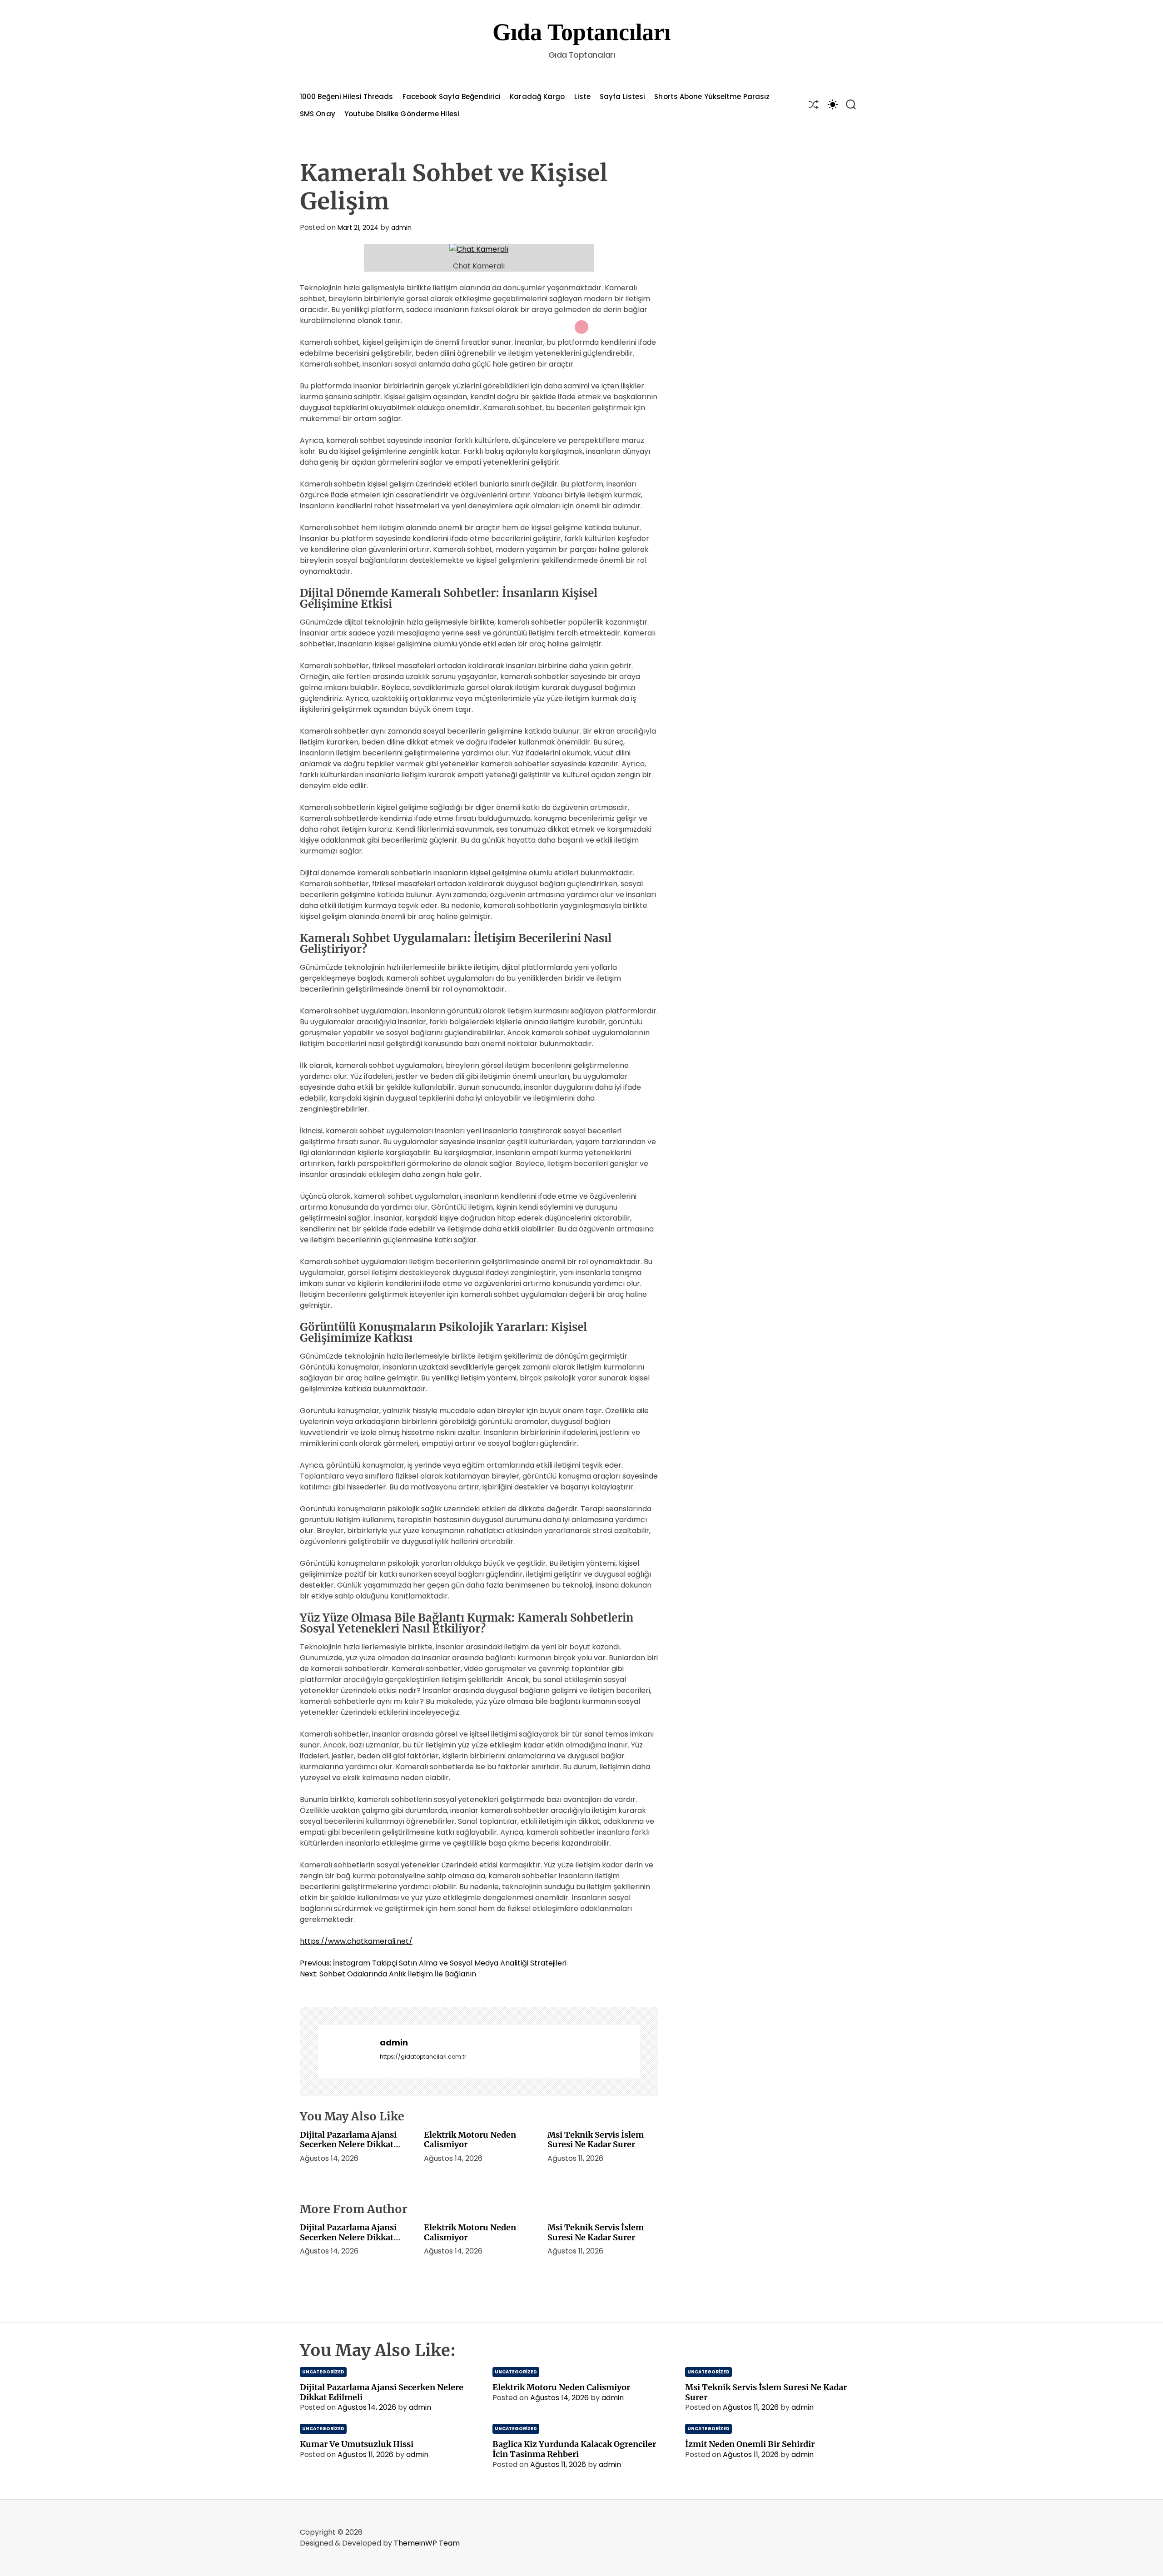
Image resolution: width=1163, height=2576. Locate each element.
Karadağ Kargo (537, 97)
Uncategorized (323, 2372)
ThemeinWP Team (427, 2543)
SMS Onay (318, 114)
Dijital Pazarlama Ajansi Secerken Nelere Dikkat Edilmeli (348, 2144)
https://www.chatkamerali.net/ (356, 1941)
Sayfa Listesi (622, 97)
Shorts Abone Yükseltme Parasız (712, 97)
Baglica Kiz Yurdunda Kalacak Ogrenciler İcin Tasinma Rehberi (574, 2449)
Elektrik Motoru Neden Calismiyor (470, 2140)
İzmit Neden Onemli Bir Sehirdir (750, 2444)
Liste (583, 97)
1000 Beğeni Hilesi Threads (347, 97)
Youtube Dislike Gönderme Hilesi (402, 114)
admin (401, 228)
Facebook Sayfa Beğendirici (452, 97)
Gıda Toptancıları (581, 32)
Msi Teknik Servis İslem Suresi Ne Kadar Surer (596, 2140)
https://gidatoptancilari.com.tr (423, 2057)
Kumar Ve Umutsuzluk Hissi (357, 2444)
